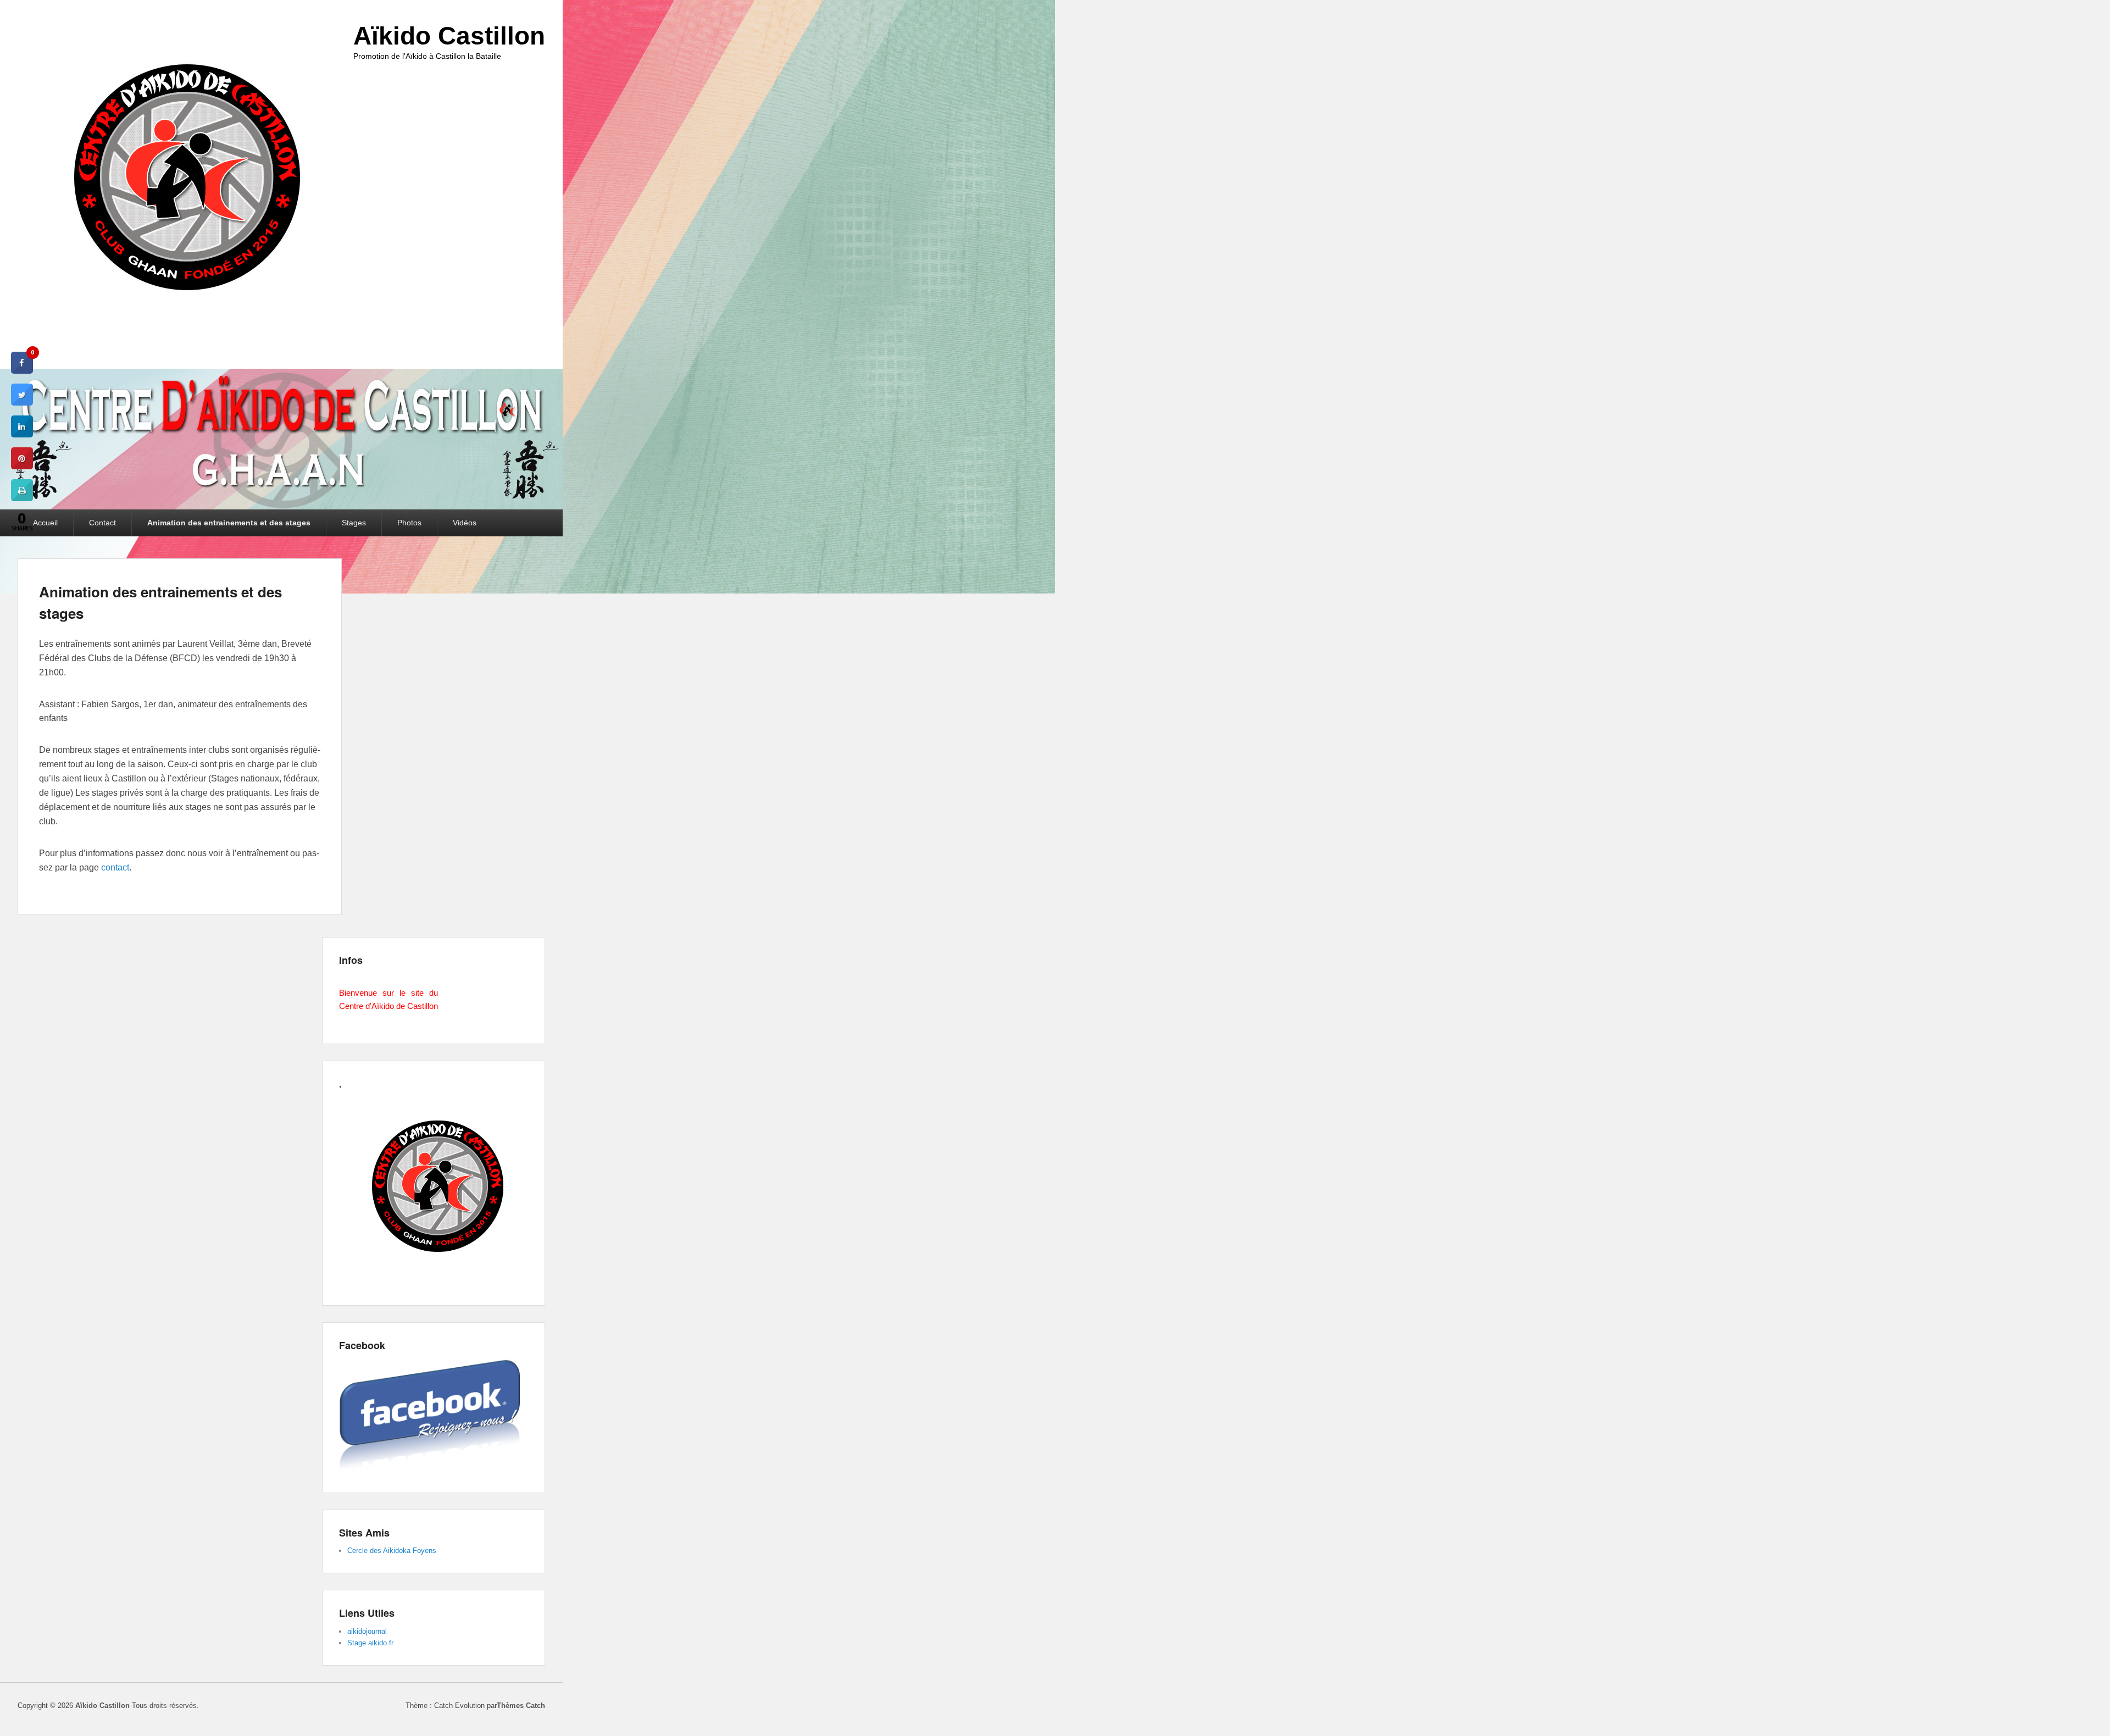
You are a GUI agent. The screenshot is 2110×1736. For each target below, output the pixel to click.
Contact (102, 523)
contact (115, 867)
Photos (409, 523)
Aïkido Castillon (449, 36)
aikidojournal (367, 1631)
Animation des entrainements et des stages (229, 523)
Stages (354, 523)
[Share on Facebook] (22, 370)
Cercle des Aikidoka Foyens (392, 1551)
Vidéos (465, 523)
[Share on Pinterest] (22, 466)
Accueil (45, 523)
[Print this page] (22, 498)
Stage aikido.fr (370, 1643)
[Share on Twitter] (22, 402)
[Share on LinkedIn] (22, 434)
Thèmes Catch (521, 1706)
